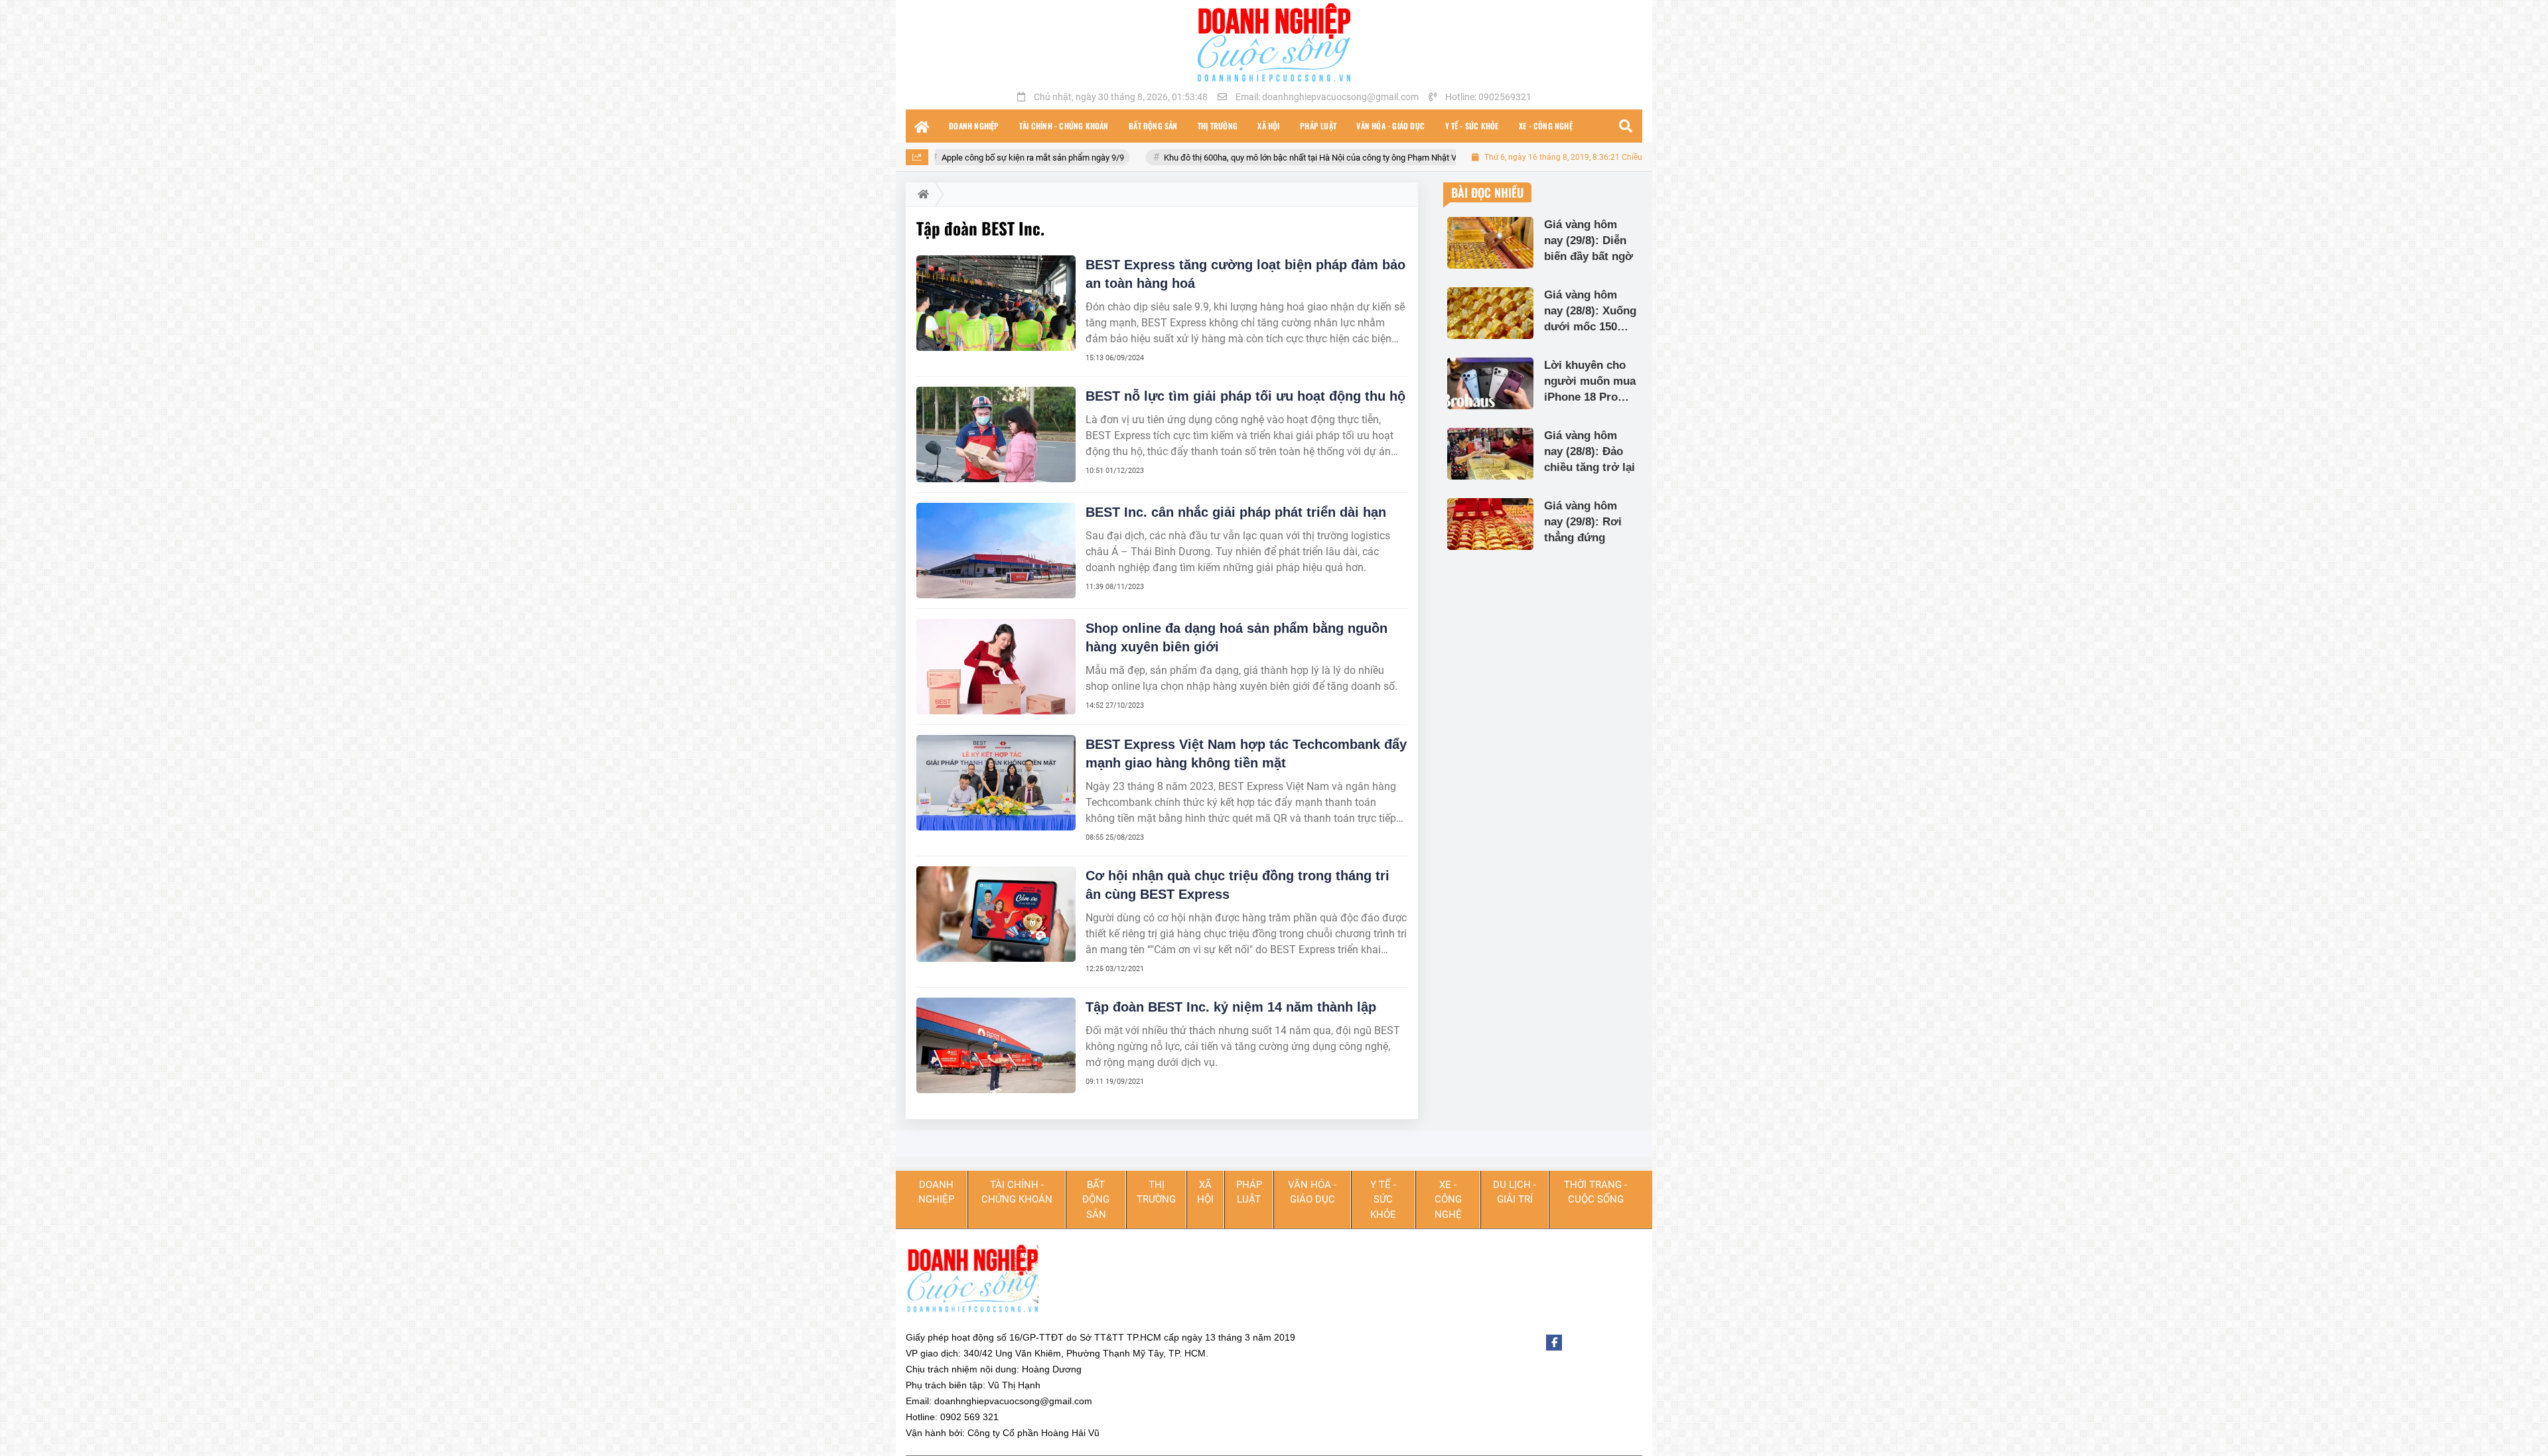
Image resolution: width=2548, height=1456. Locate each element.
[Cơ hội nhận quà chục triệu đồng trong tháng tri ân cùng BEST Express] (996, 914)
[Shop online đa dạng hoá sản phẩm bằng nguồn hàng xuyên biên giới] (996, 667)
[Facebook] (1554, 1343)
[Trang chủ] (922, 126)
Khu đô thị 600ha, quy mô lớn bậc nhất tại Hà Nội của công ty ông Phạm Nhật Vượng (1225, 158)
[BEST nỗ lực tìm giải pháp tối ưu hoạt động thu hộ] (996, 434)
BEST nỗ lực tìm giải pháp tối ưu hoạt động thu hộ (1245, 396)
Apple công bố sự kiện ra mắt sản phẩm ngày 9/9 (938, 158)
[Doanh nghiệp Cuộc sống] (1274, 42)
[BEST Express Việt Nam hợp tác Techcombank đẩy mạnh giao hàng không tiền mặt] (996, 783)
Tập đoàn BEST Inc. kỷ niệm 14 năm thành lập (1231, 1007)
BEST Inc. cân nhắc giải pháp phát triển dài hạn (1236, 512)
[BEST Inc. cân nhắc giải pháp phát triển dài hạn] (996, 551)
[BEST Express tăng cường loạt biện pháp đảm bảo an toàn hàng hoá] (996, 303)
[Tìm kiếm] (1626, 126)
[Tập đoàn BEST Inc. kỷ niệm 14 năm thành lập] (996, 1045)
